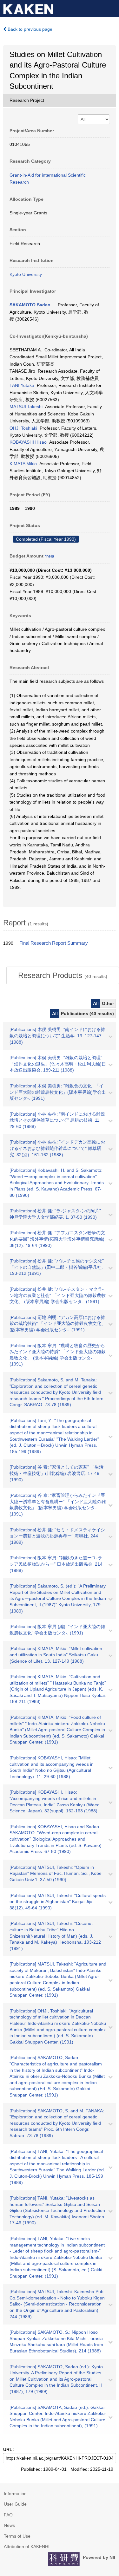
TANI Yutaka (22, 385)
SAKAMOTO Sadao (30, 305)
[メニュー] (111, 8)
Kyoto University (26, 274)
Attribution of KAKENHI (27, 2547)
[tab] (63, 975)
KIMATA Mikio (23, 464)
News (9, 2525)
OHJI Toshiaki (23, 428)
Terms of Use (17, 2536)
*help (49, 556)
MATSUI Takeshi (26, 407)
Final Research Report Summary (54, 943)
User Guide (15, 2504)
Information (15, 2494)
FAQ (8, 2515)
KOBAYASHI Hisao (28, 442)
